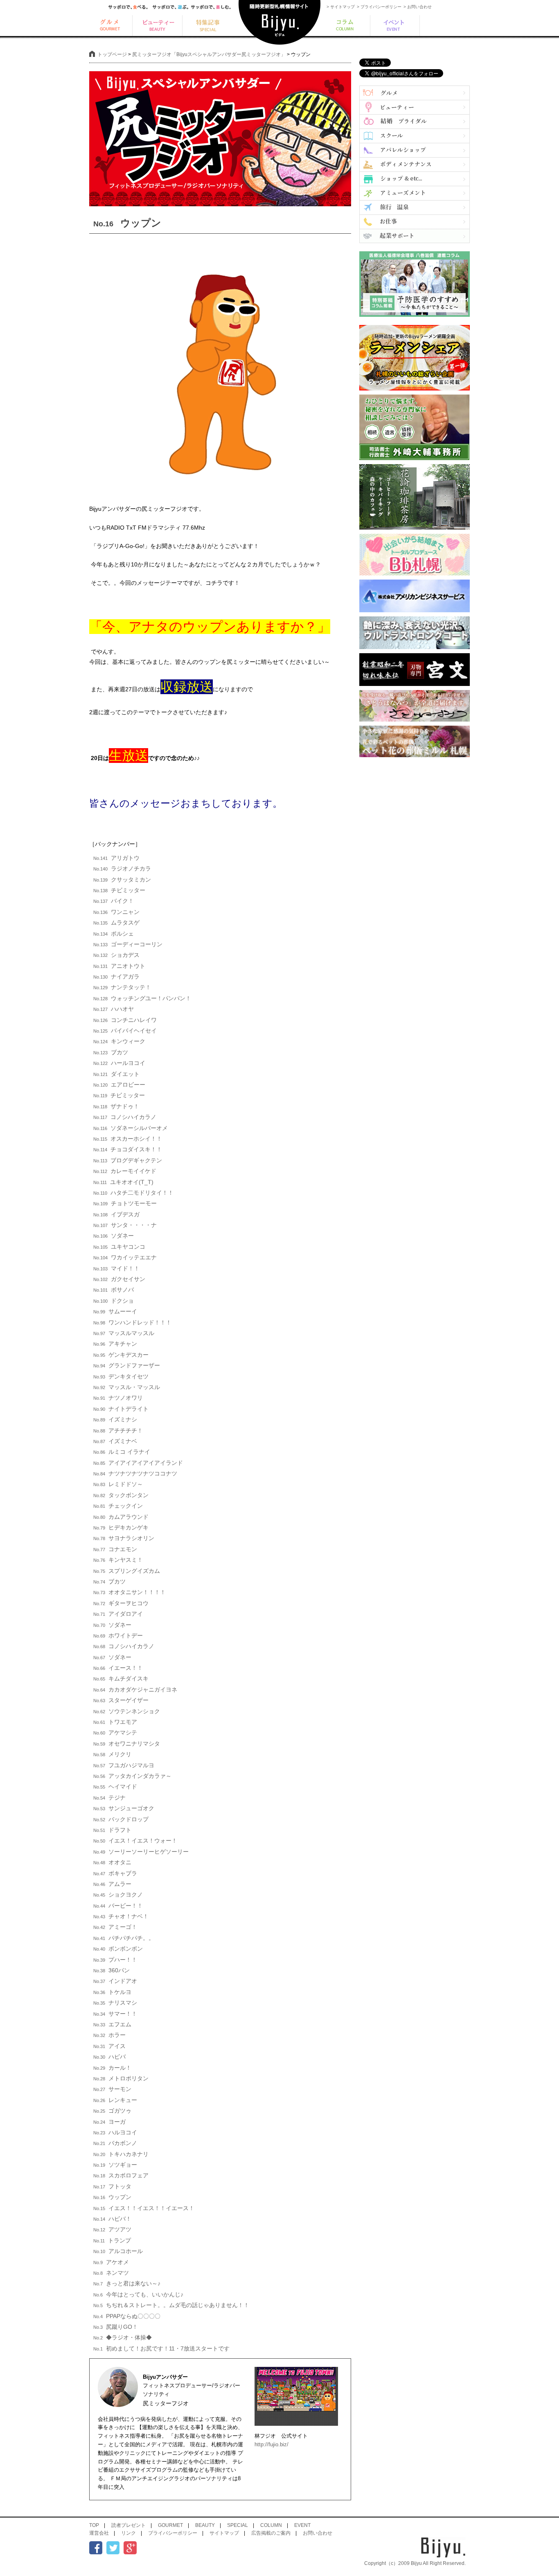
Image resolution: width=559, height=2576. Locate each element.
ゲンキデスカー (121, 1355)
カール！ (112, 2068)
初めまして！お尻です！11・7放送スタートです (161, 2348)
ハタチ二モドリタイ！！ (133, 1193)
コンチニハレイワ (125, 1020)
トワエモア (115, 1722)
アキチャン (115, 1344)
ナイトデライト (121, 1409)
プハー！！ (115, 1960)
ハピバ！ (112, 2219)
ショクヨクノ (118, 1895)
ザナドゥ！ (116, 1106)
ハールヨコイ (119, 1063)
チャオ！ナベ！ (121, 1916)
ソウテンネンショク (127, 1711)
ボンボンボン (118, 1949)
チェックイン (118, 1506)
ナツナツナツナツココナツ (135, 1473)
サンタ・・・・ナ (125, 1225)
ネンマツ (111, 2273)
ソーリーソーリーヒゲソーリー (141, 1852)
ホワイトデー (118, 1635)
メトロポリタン (121, 2078)
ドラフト (112, 1830)
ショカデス (116, 955)
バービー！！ (118, 1906)
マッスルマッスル (124, 1333)
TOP (94, 2525)
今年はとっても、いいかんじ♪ (138, 2294)
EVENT (302, 2525)
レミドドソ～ (118, 1484)
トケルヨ (112, 1992)
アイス (109, 2046)
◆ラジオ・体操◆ (123, 2337)
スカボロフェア (121, 2175)
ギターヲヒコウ (121, 1603)
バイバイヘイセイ (125, 1031)
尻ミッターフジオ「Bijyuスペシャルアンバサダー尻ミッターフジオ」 (209, 54)
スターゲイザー (121, 1700)
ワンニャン (116, 912)
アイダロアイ (118, 1614)
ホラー (109, 2035)
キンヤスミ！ (118, 1560)
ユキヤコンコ (119, 1247)
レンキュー (115, 2100)
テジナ (109, 1798)
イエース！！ (118, 1668)
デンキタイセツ (121, 1376)
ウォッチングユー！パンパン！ (142, 998)
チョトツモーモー (125, 1203)
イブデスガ (116, 1214)
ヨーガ (109, 2122)
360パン (112, 1970)
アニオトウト (119, 966)
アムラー (112, 1884)
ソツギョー (115, 2165)
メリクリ (112, 1754)
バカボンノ (115, 2143)
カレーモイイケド (125, 1171)
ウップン (112, 2197)
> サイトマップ (341, 7)
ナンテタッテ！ (122, 987)
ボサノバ (114, 1290)
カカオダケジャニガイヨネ (135, 1690)
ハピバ (109, 2057)
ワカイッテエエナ (125, 1257)
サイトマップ (224, 2533)
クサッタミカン (122, 880)
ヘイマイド (115, 1787)
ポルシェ (114, 934)
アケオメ (111, 2262)
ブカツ (111, 1052)
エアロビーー (119, 1085)
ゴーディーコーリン (128, 944)
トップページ (112, 54)
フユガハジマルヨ (124, 1765)
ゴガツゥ (112, 2111)
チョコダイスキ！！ (128, 1149)
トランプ (112, 2240)
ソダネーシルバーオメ (131, 1128)
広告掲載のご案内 (271, 2533)
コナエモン (115, 1549)
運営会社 (99, 2533)
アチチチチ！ (118, 1430)
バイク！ (114, 901)
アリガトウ (116, 858)
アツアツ (112, 2229)
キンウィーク (119, 1041)
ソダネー (114, 1236)
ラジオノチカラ (122, 868)
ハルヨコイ (115, 2132)
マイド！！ (116, 1268)
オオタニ (112, 1862)
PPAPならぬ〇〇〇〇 (127, 2316)
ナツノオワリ (118, 1398)
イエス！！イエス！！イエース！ (144, 2208)
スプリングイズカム (127, 1571)
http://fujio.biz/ (272, 2444)
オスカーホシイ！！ (128, 1139)
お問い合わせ (318, 2533)
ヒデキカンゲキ (121, 1527)
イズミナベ (115, 1441)
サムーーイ (115, 1311)
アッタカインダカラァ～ (132, 1776)
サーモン (112, 2089)
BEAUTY (205, 2525)
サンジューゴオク (124, 1808)
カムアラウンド (121, 1517)
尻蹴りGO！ (116, 2327)
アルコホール (118, 2251)
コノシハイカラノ (125, 1117)
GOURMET (170, 2525)
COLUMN (271, 2525)
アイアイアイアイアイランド (138, 1463)
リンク (128, 2533)
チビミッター (119, 890)
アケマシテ (115, 1732)
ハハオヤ (114, 1009)
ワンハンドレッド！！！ (132, 1322)
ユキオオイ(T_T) (123, 1182)
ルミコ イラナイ (122, 1452)
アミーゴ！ (115, 1927)
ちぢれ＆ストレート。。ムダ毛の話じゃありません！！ (171, 2305)
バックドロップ (121, 1819)
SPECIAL (238, 2525)
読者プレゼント (128, 2525)
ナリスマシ (115, 2003)
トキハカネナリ (121, 2154)
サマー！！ (115, 2014)
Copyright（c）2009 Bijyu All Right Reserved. (415, 2563)
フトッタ (112, 2186)
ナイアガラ (116, 977)
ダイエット (116, 1074)
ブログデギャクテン (128, 1160)
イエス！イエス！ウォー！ (135, 1841)
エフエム (112, 2024)
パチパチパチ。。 (124, 1938)
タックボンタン (121, 1495)
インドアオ (115, 1981)
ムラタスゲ (116, 923)
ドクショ (114, 1301)
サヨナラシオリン (124, 1538)
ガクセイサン (119, 1279)
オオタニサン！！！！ (130, 1592)
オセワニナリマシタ (127, 1744)
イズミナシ (115, 1419)
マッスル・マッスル (127, 1387)
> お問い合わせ (418, 7)
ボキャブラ (115, 1873)
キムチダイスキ (121, 1678)
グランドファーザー (127, 1365)
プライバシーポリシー (173, 2533)
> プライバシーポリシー (379, 7)
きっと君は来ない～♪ (127, 2283)
